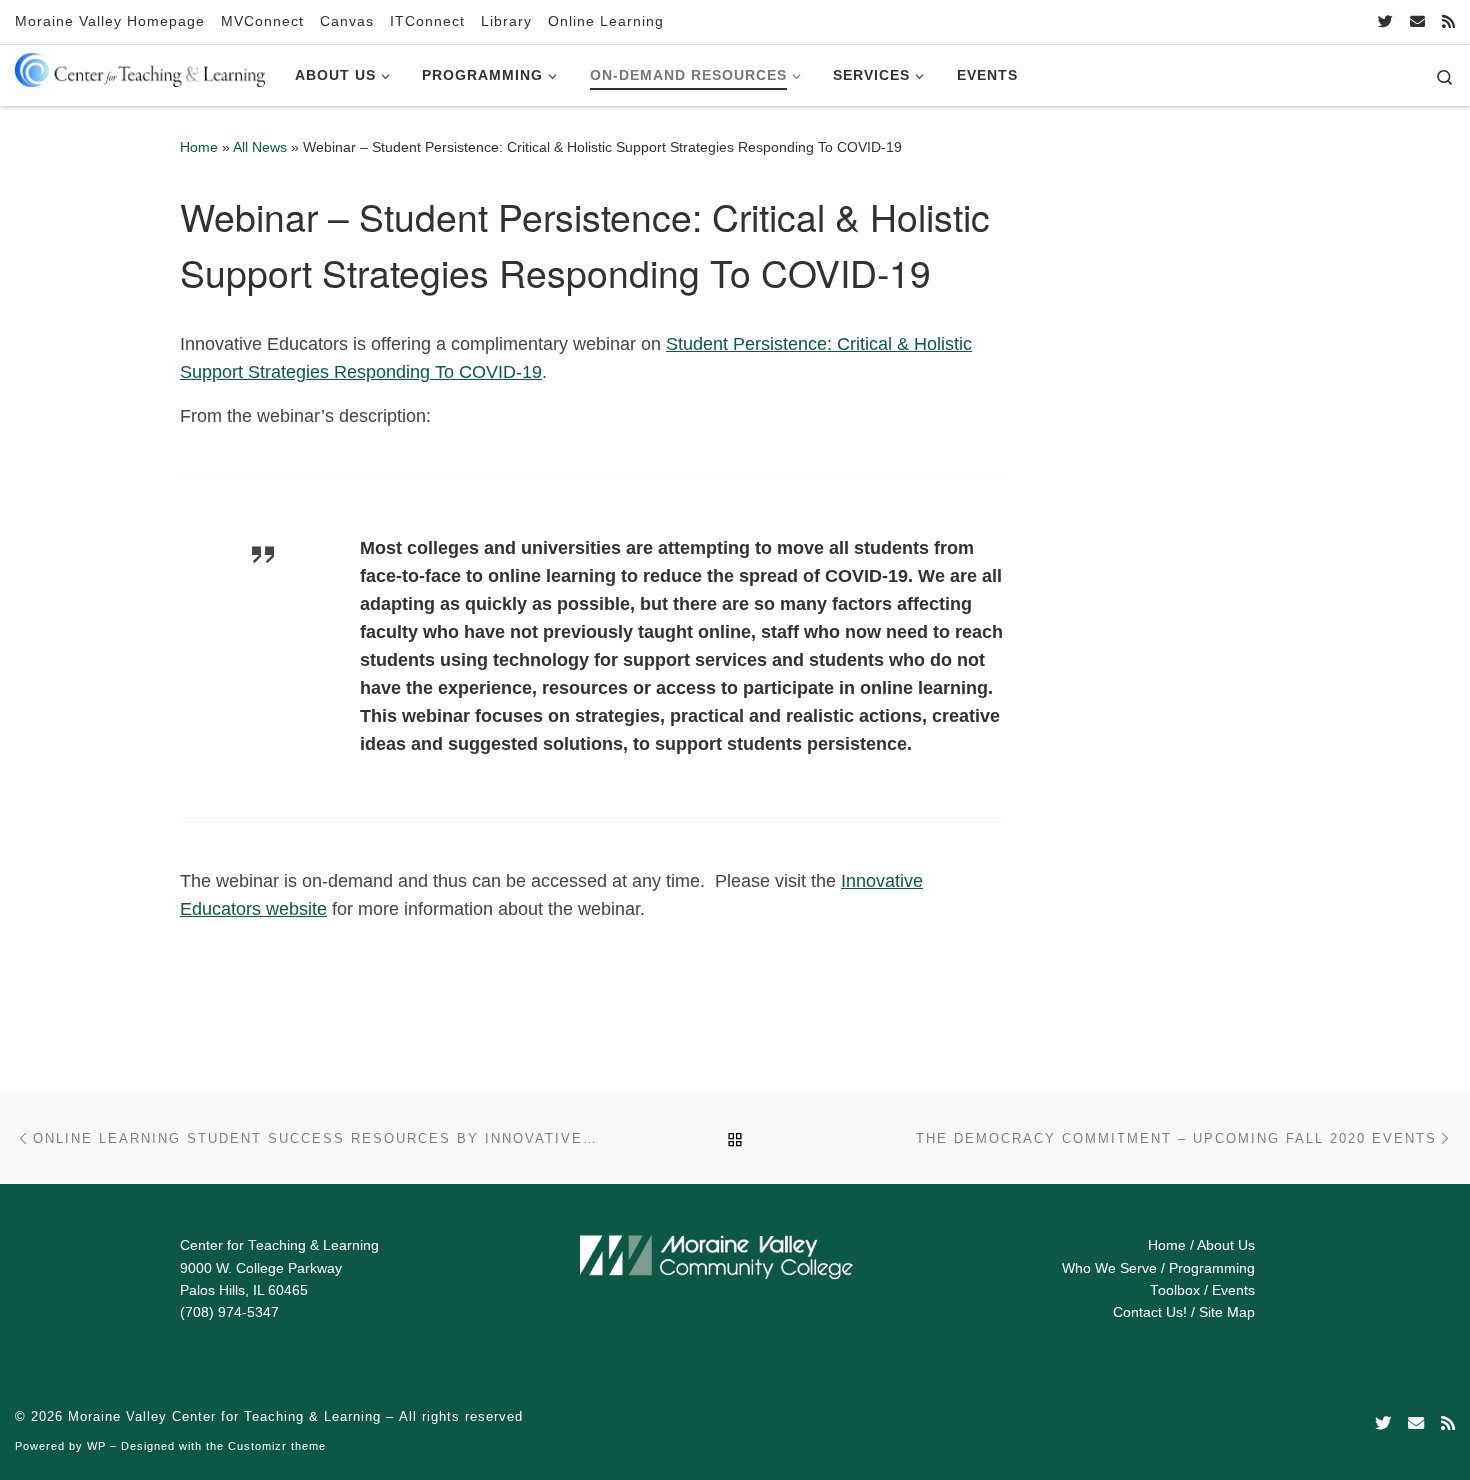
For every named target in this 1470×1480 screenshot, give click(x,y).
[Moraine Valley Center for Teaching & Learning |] (140, 66)
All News (260, 147)
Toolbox (1175, 1290)
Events (1233, 1290)
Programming (1212, 1268)
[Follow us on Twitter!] (1385, 21)
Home (199, 147)
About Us (1226, 1245)
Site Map (1227, 1312)
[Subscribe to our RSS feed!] (1448, 21)
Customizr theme (277, 1446)
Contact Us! (1150, 1312)
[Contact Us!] (1417, 21)
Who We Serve (1109, 1268)
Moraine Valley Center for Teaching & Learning (224, 1416)
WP (96, 1446)
